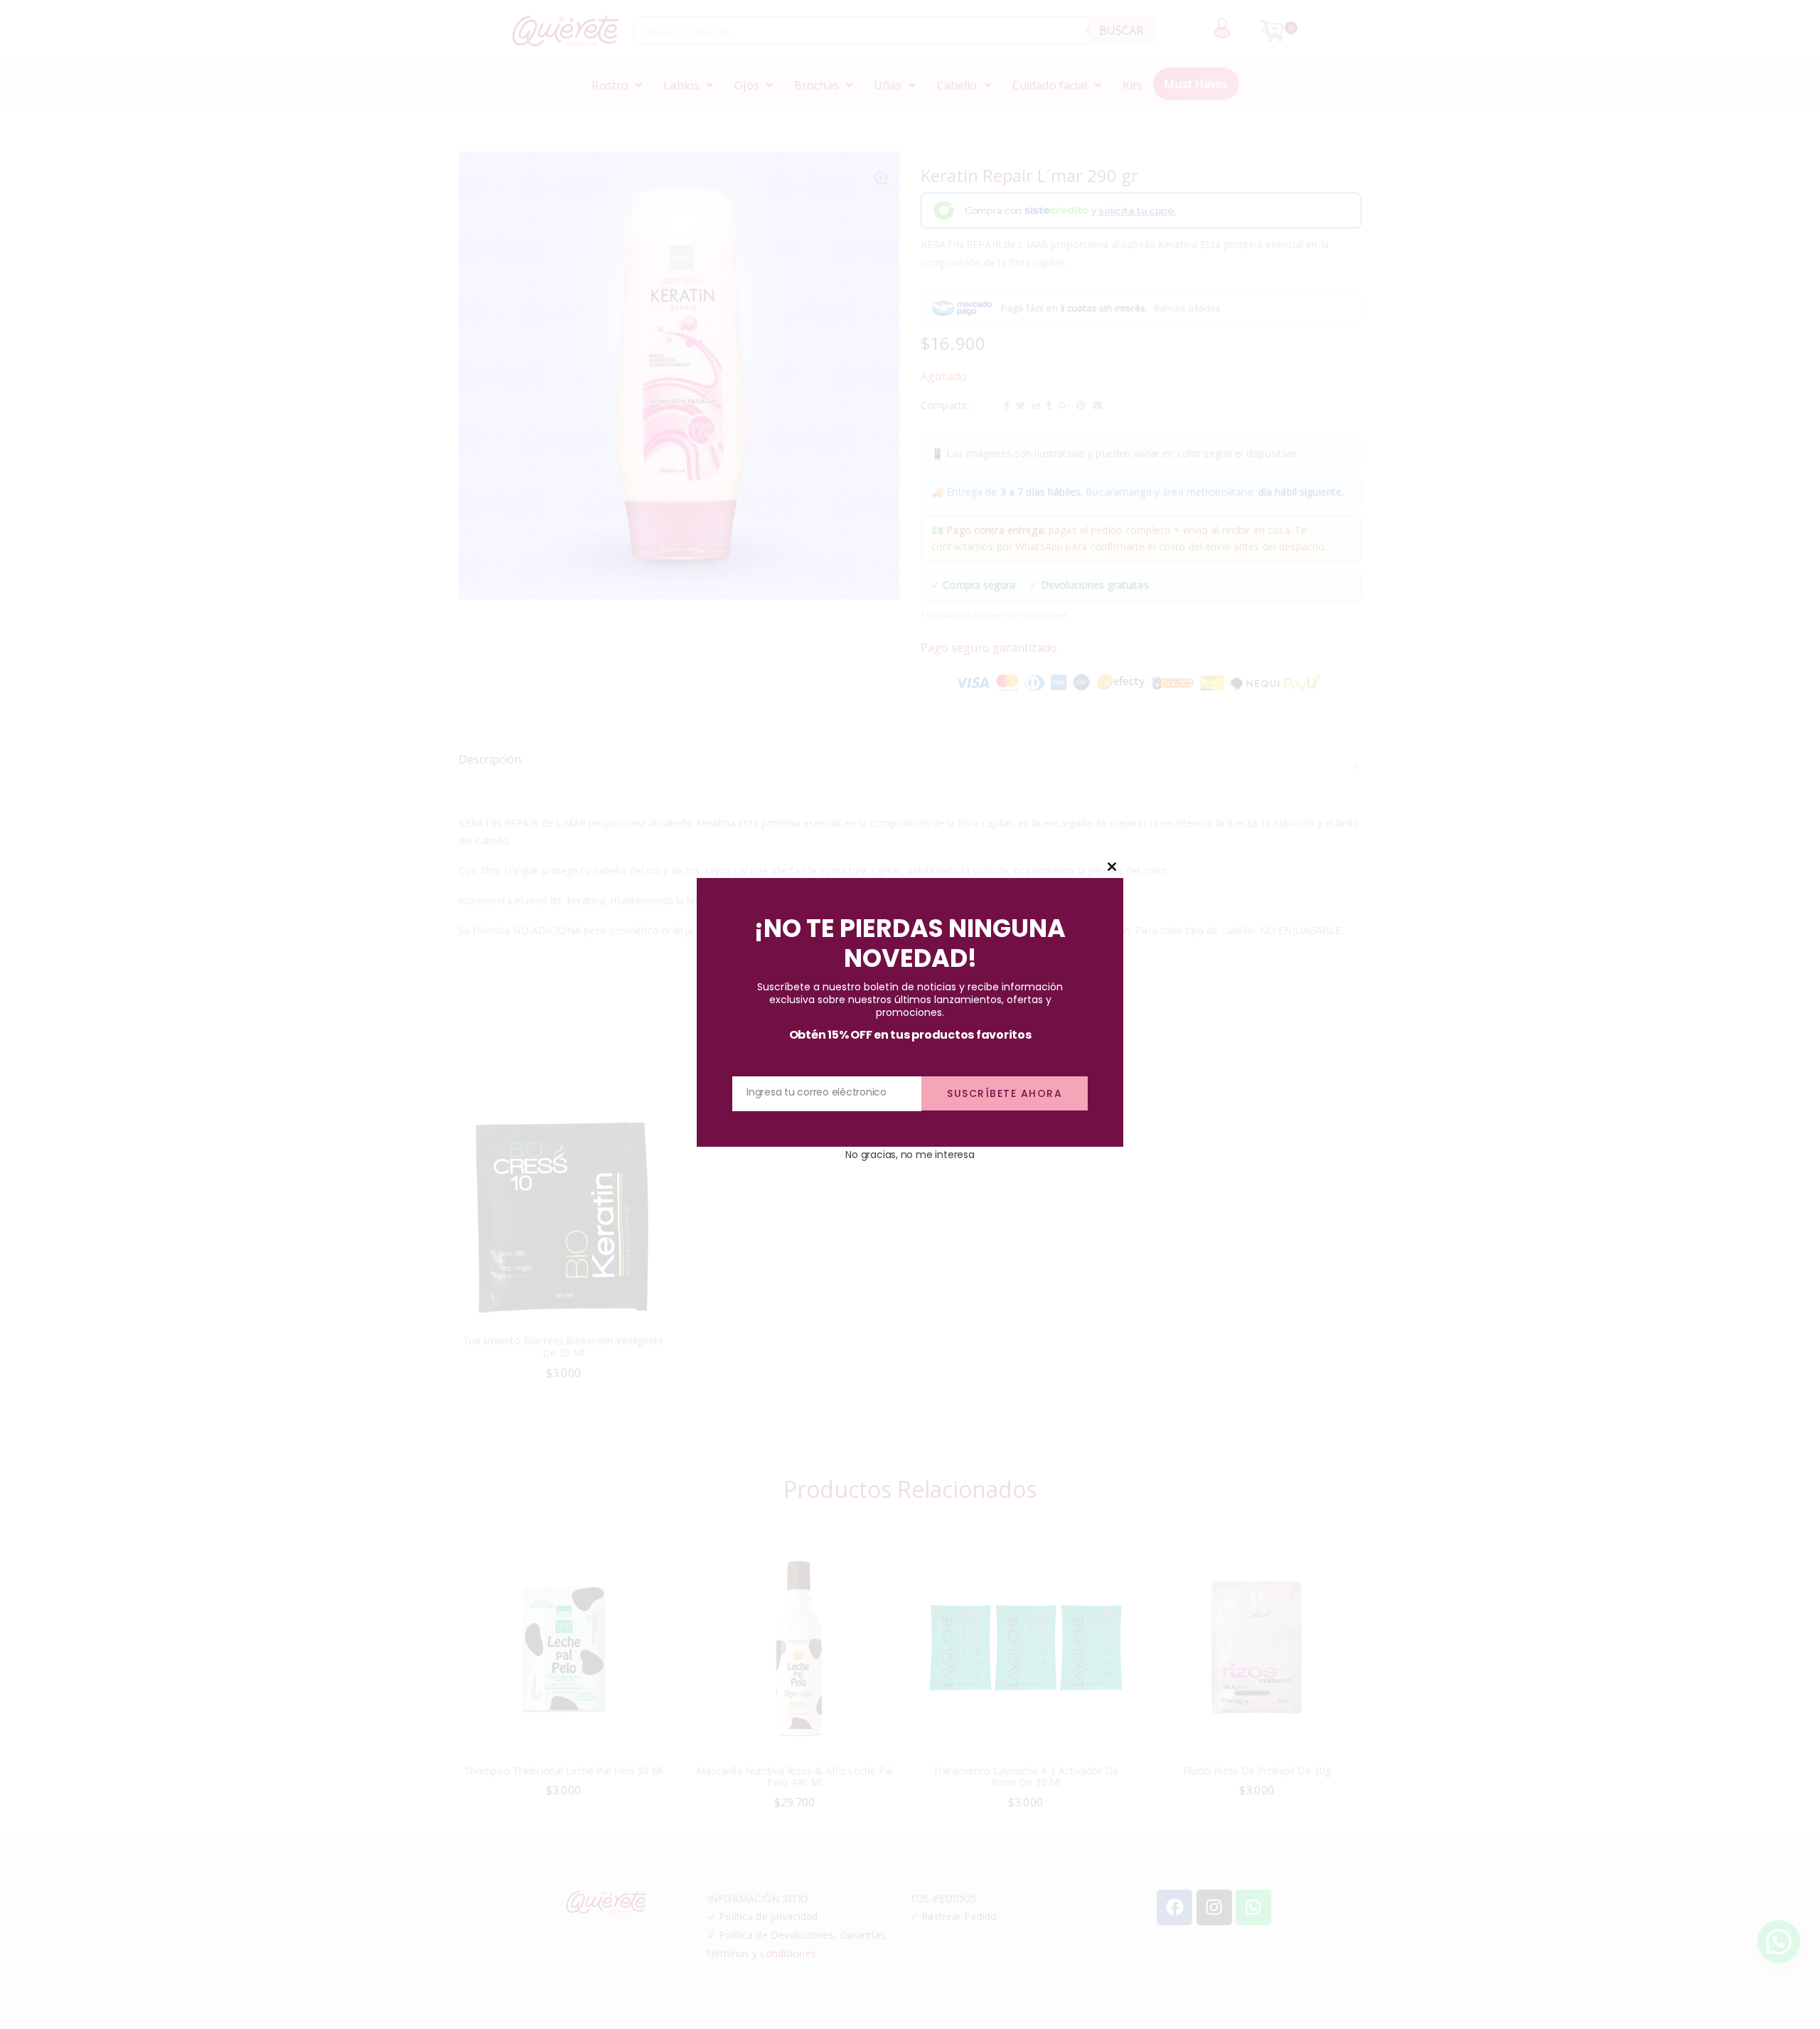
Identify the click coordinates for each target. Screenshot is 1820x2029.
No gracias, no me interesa (910, 1155)
